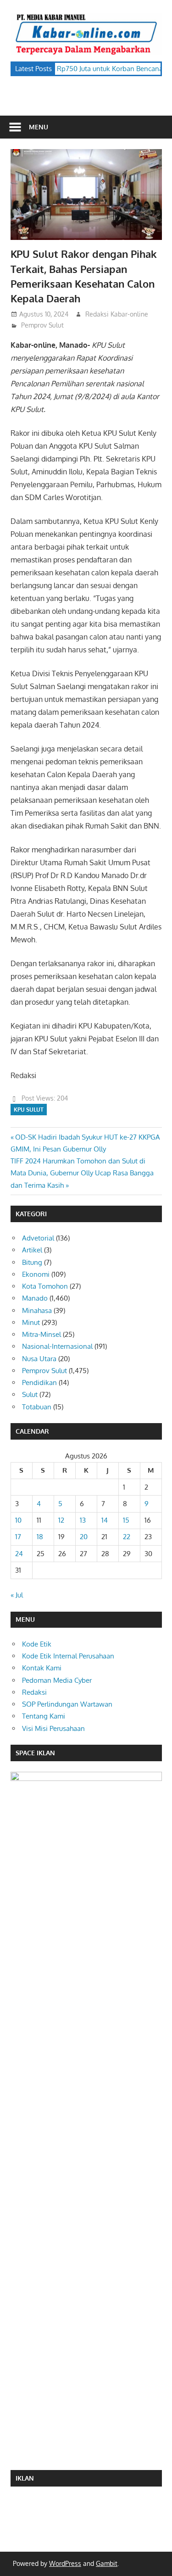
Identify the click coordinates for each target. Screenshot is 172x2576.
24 (19, 1554)
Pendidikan (39, 1383)
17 (18, 1537)
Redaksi (34, 1692)
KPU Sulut (29, 1110)
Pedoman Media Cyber (57, 1680)
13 (83, 1520)
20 (84, 1537)
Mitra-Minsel (42, 1334)
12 (61, 1520)
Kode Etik (37, 1644)
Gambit (107, 2563)
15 (126, 1520)
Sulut (30, 1394)
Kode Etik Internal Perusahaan (68, 1656)
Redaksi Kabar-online (117, 314)
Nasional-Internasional (57, 1346)
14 (105, 1520)
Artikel (32, 1250)
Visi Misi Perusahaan (53, 1728)
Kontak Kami (42, 1668)
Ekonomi (36, 1274)
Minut (31, 1322)
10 (18, 1520)
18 (40, 1537)
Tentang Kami (44, 1716)
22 (127, 1537)
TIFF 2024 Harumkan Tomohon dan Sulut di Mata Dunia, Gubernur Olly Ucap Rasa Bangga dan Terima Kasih (82, 1173)
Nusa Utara (39, 1359)
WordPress (65, 2563)
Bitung (32, 1262)
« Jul (17, 1595)
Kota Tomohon (45, 1286)
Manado (35, 1298)
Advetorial (38, 1238)
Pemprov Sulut (42, 325)
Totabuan (37, 1407)
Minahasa (37, 1310)
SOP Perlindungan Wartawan (67, 1704)
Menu (39, 127)
